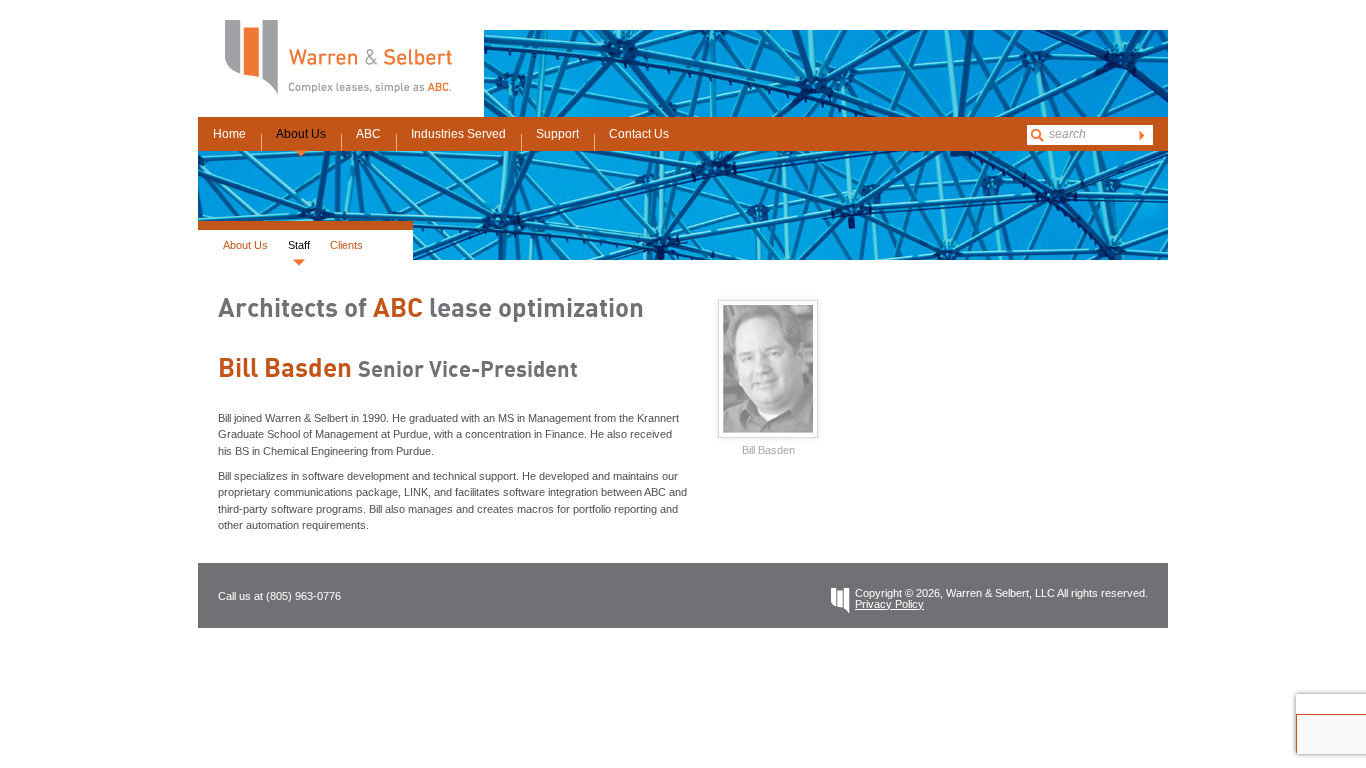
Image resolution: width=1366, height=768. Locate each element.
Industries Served (458, 134)
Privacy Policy (889, 604)
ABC (368, 134)
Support (557, 134)
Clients (346, 245)
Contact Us (639, 134)
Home (229, 134)
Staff (299, 245)
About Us (301, 134)
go (1142, 135)
